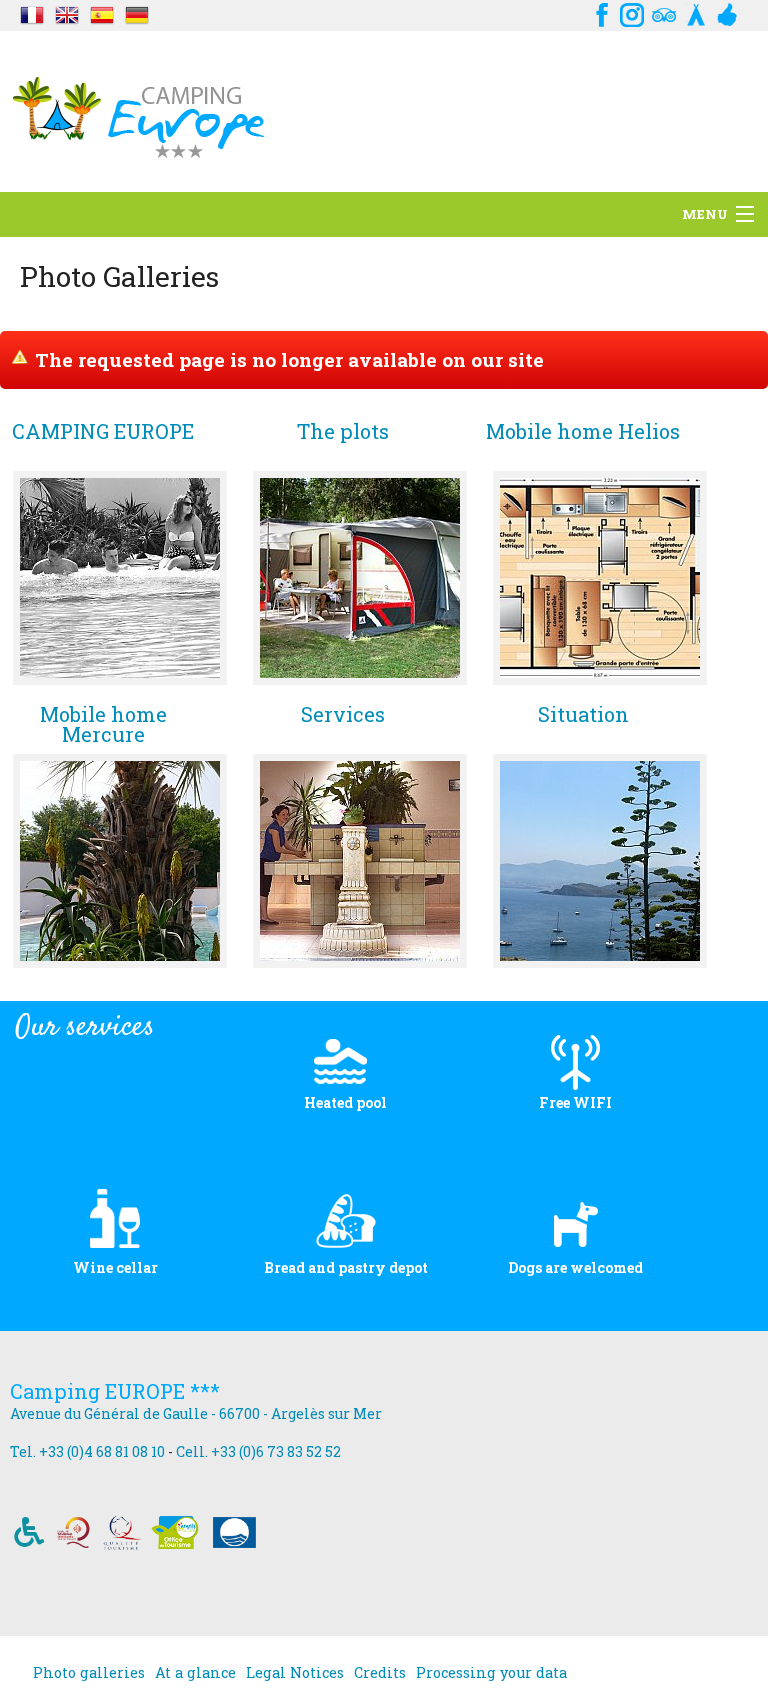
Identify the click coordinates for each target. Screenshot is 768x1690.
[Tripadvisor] (664, 12)
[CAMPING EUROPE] (120, 578)
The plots (343, 432)
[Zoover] (728, 12)
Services (343, 715)
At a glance (195, 1673)
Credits (380, 1673)
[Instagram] (632, 12)
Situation (583, 715)
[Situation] (600, 861)
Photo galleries (89, 1673)
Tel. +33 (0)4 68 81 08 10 (87, 1451)
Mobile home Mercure (103, 724)
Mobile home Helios (583, 432)
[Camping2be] (696, 12)
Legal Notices (295, 1673)
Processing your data (491, 1673)
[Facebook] (600, 12)
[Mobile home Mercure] (120, 861)
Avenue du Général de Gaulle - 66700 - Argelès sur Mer (196, 1413)
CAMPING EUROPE (103, 432)
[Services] (360, 861)
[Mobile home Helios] (600, 578)
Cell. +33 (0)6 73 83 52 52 (258, 1451)
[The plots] (360, 578)
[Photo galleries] (32, 12)
